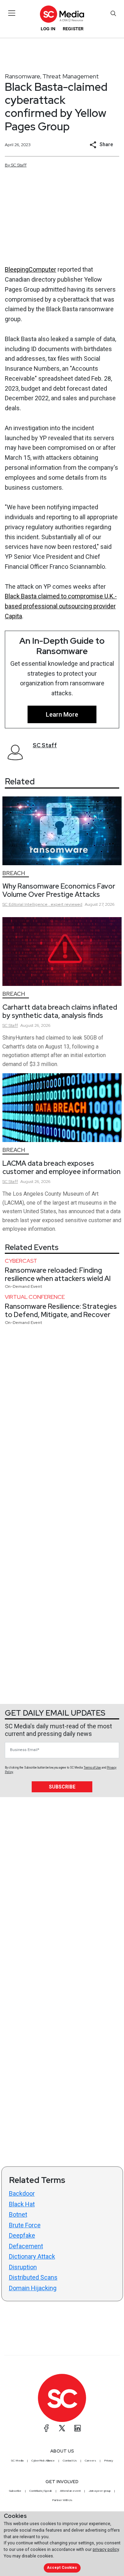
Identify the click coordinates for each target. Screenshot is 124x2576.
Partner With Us (62, 2500)
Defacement (26, 2246)
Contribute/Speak (41, 2491)
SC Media (17, 2460)
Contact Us (70, 2460)
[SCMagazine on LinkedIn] (77, 2428)
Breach (14, 873)
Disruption (23, 2267)
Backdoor (22, 2193)
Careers (90, 2460)
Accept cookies (62, 2568)
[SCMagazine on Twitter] (62, 2428)
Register (73, 29)
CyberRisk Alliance (43, 2460)
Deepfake (22, 2235)
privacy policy (106, 2549)
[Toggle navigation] (12, 13)
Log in (48, 29)
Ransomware (23, 76)
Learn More (62, 714)
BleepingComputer (30, 269)
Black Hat (22, 2204)
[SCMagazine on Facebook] (46, 2428)
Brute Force (25, 2225)
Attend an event (70, 2491)
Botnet (18, 2214)
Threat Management (71, 76)
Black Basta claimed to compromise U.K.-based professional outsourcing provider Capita (61, 606)
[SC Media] (62, 14)
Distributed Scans (33, 2277)
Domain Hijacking (33, 2288)
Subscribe (62, 1787)
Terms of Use (92, 1768)
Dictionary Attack (32, 2256)
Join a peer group (100, 2491)
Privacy (108, 2460)
